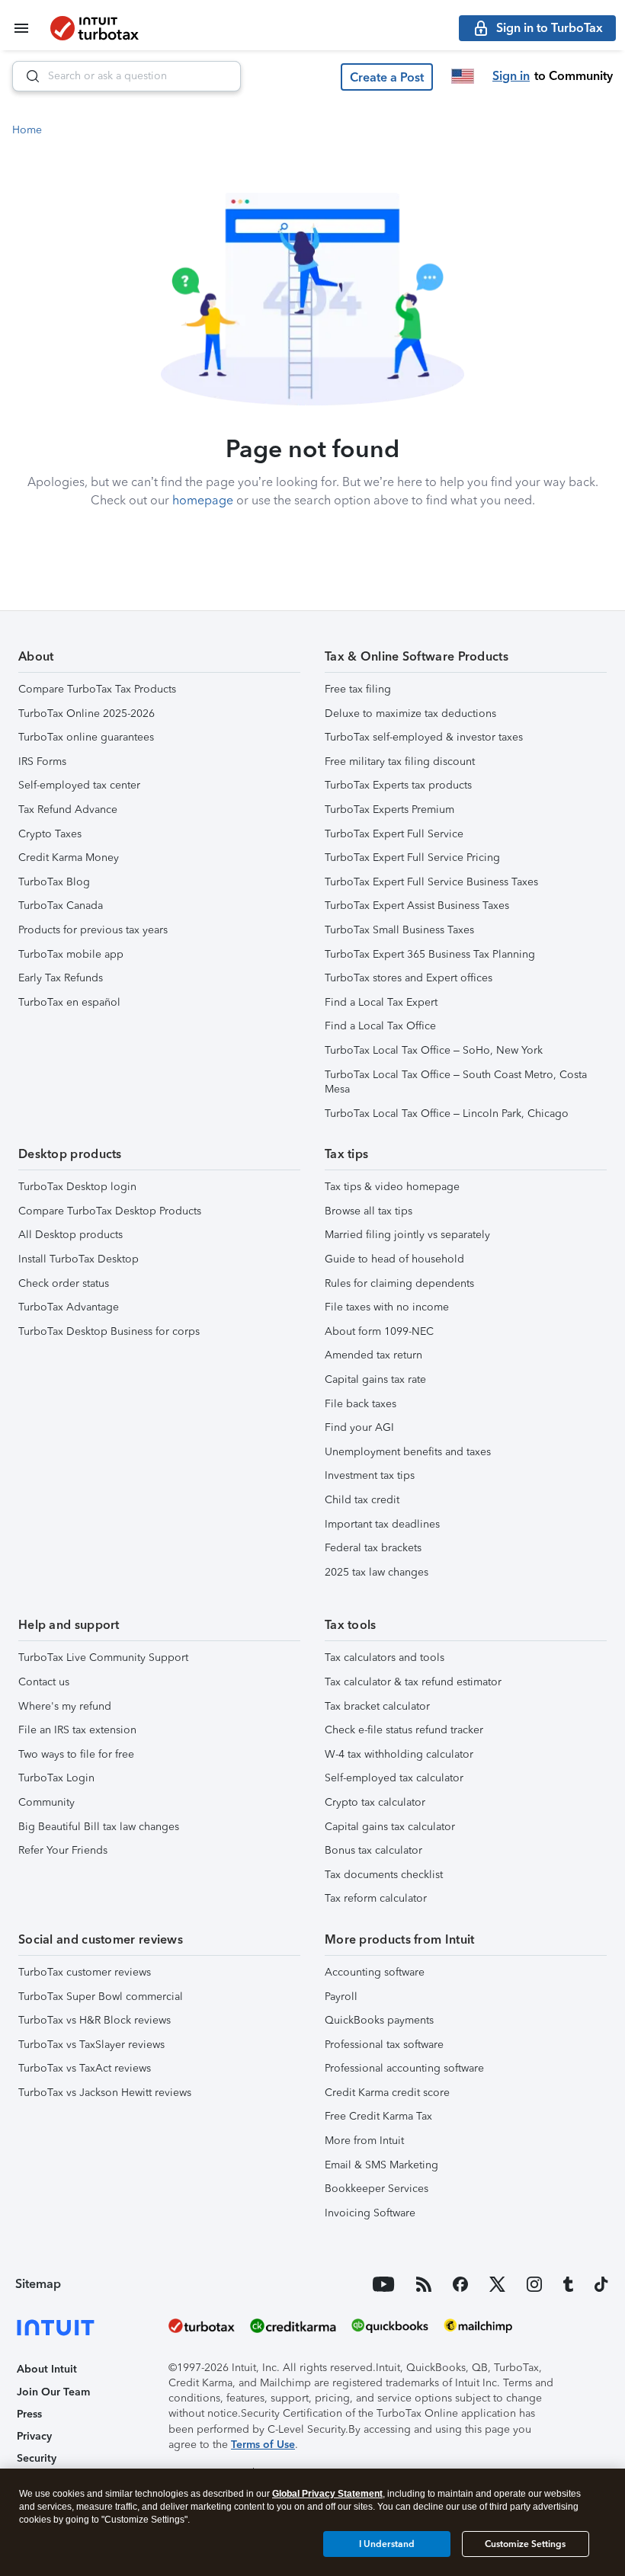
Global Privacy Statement (327, 2494)
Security (37, 2458)
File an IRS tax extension (77, 1730)
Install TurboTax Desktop (79, 1259)
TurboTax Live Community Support (103, 1658)
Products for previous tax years (93, 930)
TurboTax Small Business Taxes (399, 930)
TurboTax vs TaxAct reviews (85, 2068)
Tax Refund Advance (68, 810)
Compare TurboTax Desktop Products (110, 1211)
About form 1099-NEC (379, 1331)
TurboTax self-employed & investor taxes (424, 737)
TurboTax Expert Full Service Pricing (412, 858)
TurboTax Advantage (69, 1307)
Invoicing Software (370, 2213)
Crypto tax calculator (375, 1802)
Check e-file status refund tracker (404, 1730)
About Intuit (47, 2369)
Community (46, 1802)
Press (29, 2414)
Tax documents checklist (384, 1875)
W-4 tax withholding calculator (399, 1754)
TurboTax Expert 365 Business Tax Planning (430, 954)
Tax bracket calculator (377, 1706)
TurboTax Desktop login (77, 1187)
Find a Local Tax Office (380, 1026)
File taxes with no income (387, 1307)
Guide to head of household (394, 1259)
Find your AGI (359, 1427)
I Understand (387, 2544)
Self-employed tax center (79, 785)
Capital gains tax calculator (390, 1827)
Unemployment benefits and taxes (408, 1452)
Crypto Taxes (50, 834)
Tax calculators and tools (385, 1658)
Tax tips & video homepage (392, 1187)
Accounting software (375, 1972)
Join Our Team (53, 2392)
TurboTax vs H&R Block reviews (95, 2020)
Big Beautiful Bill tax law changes (99, 1827)
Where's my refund (65, 1706)
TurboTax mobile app (71, 954)
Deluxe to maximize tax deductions (410, 714)
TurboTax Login (56, 1778)
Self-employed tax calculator (394, 1778)
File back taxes (361, 1404)
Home (27, 130)
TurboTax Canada (61, 906)
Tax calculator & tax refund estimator (413, 1682)
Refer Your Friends (63, 1850)
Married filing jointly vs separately (407, 1235)
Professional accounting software (404, 2068)
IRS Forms (42, 762)
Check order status (64, 1283)
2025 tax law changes (377, 1572)
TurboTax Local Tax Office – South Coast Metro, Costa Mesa (456, 1082)
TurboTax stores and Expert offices (409, 978)
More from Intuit (364, 2141)
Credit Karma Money (69, 858)
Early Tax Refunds (61, 978)
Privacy (34, 2436)
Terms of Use (263, 2445)
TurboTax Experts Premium (389, 810)
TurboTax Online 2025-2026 (87, 714)
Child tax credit (362, 1500)
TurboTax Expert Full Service (394, 834)
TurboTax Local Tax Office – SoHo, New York (434, 1050)
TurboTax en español (69, 1002)
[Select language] (463, 76)
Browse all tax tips (369, 1211)
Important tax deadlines (382, 1524)
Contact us (44, 1682)
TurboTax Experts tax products (398, 785)
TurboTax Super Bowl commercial (101, 1997)
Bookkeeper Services (377, 2189)
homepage (203, 500)
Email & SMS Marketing (381, 2165)
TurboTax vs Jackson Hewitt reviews (105, 2093)
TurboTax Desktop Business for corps (109, 1331)
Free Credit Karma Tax (378, 2116)
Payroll (341, 1997)
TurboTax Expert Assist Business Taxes (417, 906)
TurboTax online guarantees (86, 737)
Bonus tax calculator (373, 1850)
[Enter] (27, 76)
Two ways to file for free (76, 1754)
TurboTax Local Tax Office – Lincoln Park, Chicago (447, 1114)
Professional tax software (384, 2045)
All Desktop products (71, 1235)
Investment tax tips (370, 1475)
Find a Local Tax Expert (381, 1002)
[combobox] (127, 76)
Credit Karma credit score (387, 2093)
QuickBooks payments (379, 2020)
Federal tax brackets (373, 1548)
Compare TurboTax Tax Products (97, 689)
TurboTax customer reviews (85, 1972)
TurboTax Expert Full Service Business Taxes (431, 882)
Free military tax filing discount (400, 762)
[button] (387, 77)
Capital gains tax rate (375, 1379)
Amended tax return (373, 1355)
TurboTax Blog (54, 882)
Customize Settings (525, 2544)
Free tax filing (358, 689)
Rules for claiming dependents (399, 1283)
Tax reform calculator (376, 1898)
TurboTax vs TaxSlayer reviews (91, 2045)
